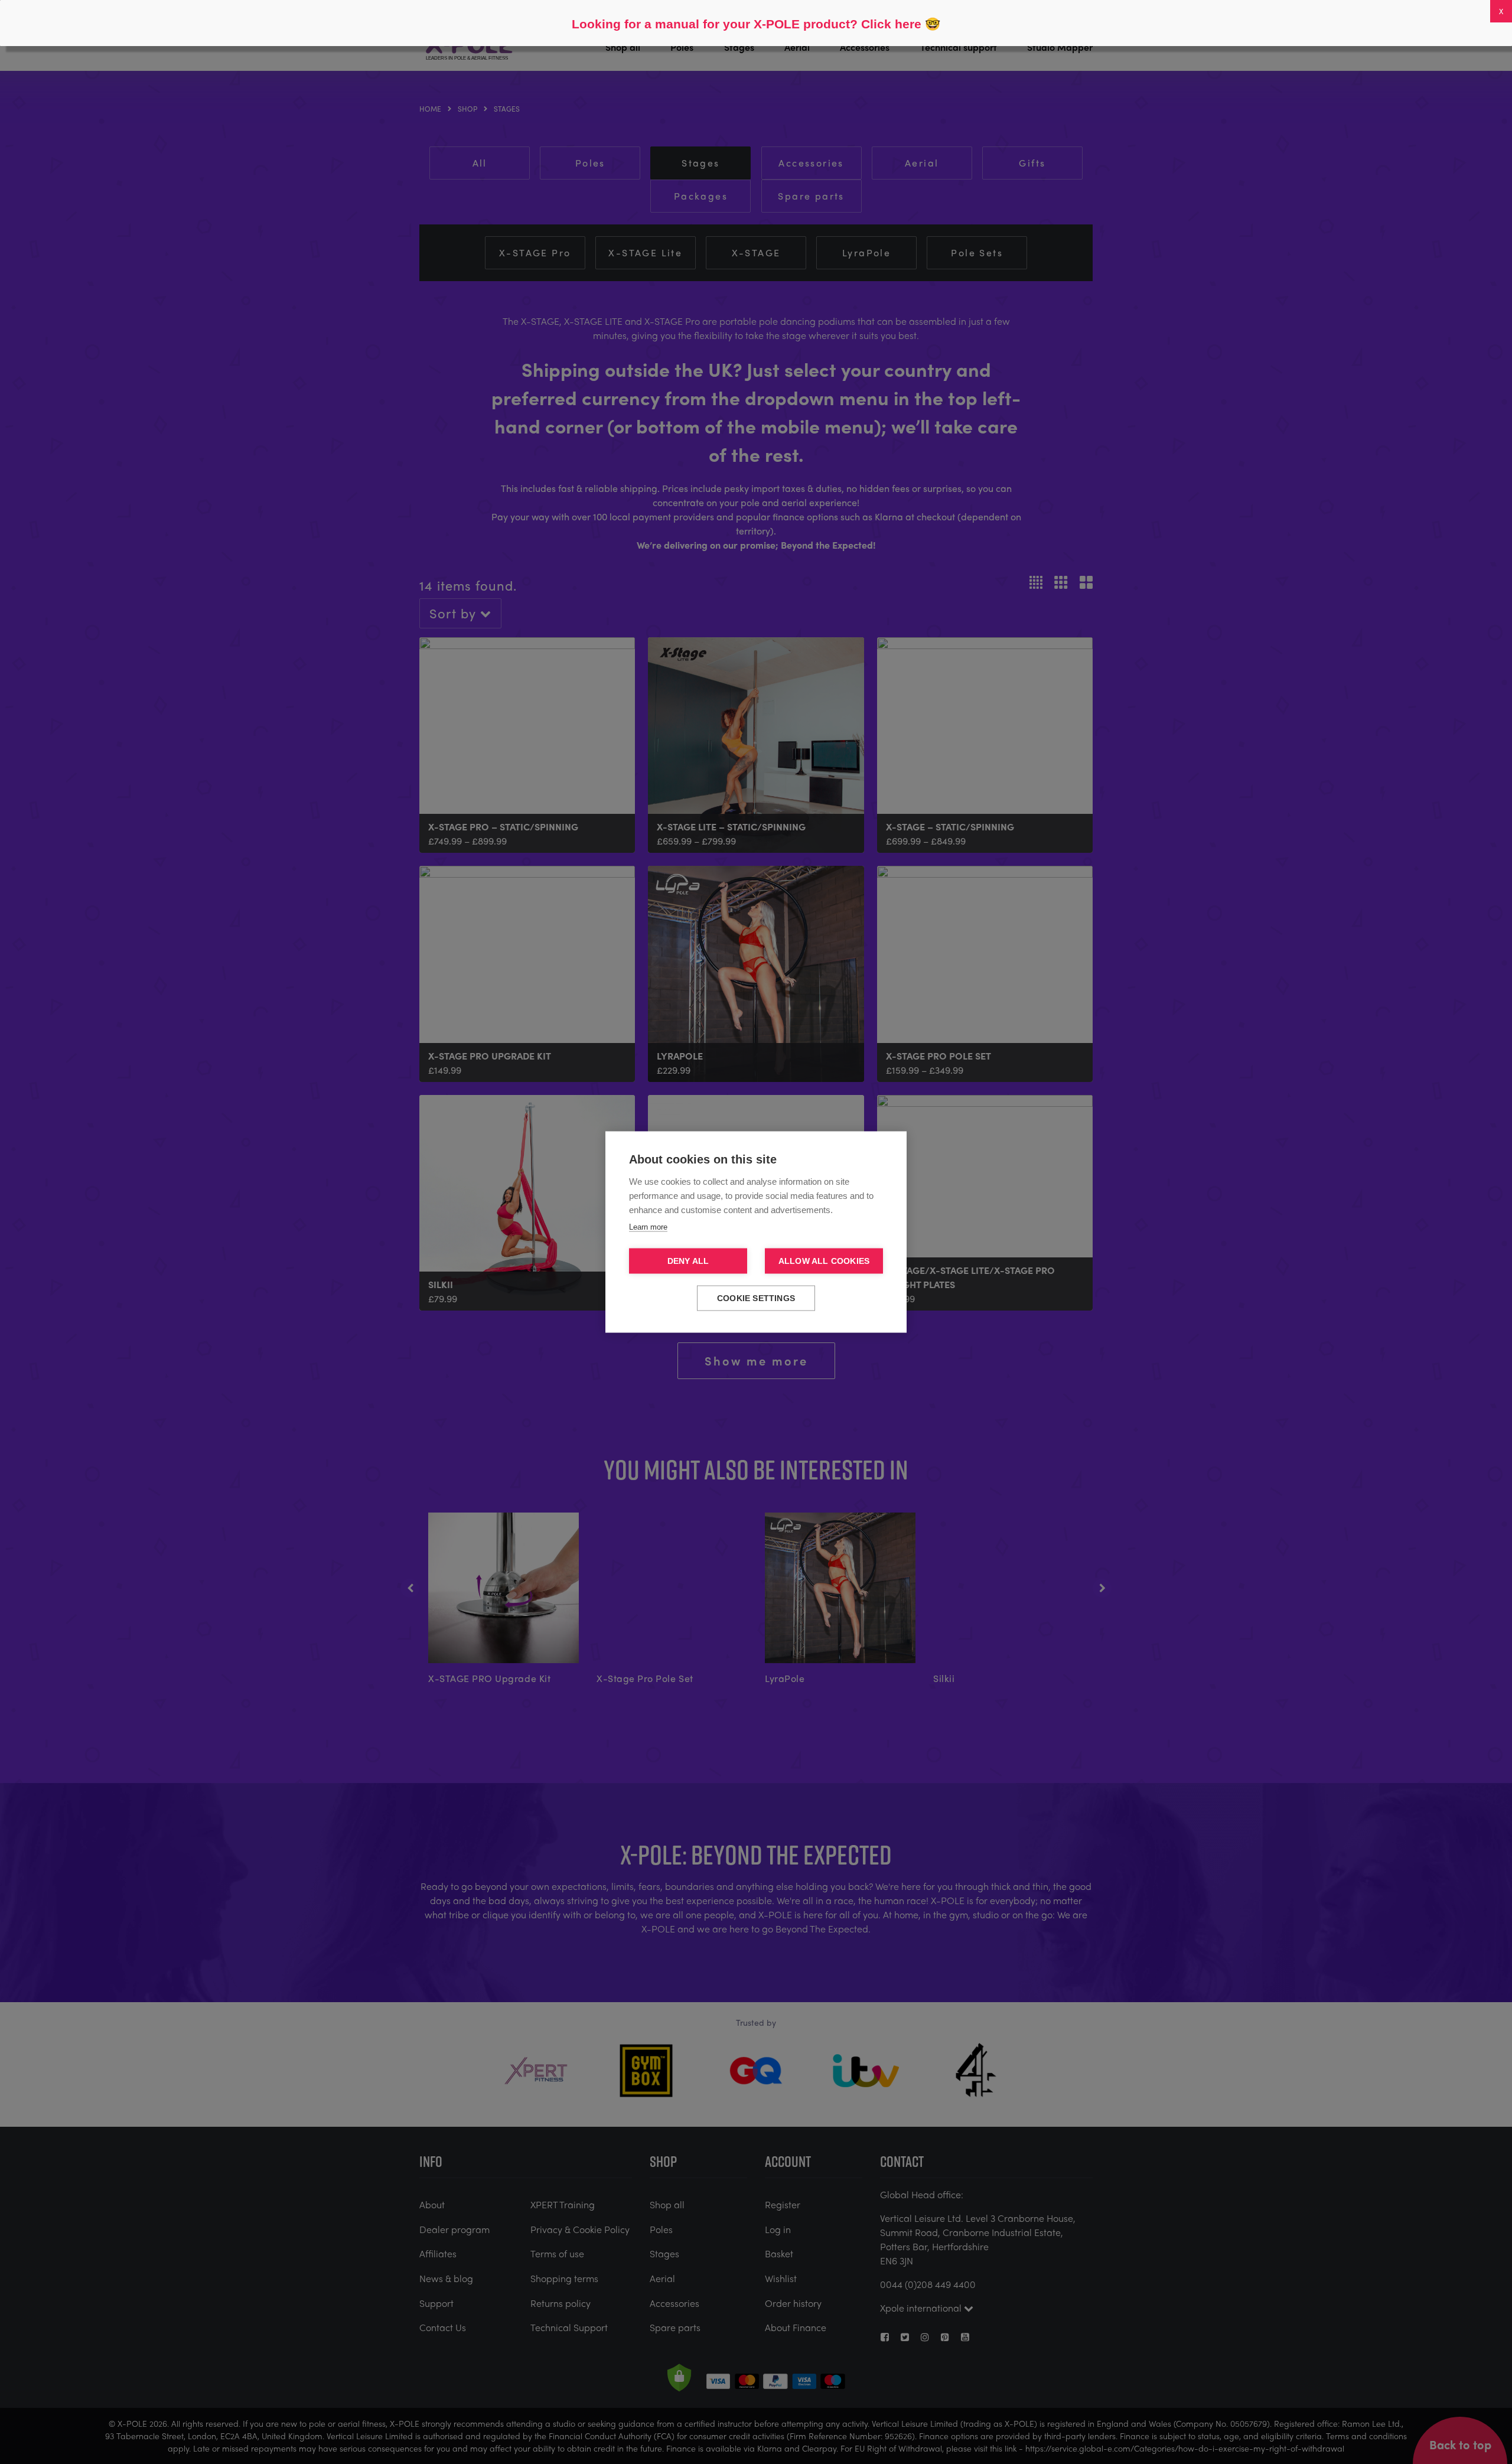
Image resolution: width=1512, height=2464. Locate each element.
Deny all (688, 1261)
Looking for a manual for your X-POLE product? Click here (747, 24)
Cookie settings (756, 1298)
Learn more (648, 1227)
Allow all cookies (824, 1261)
